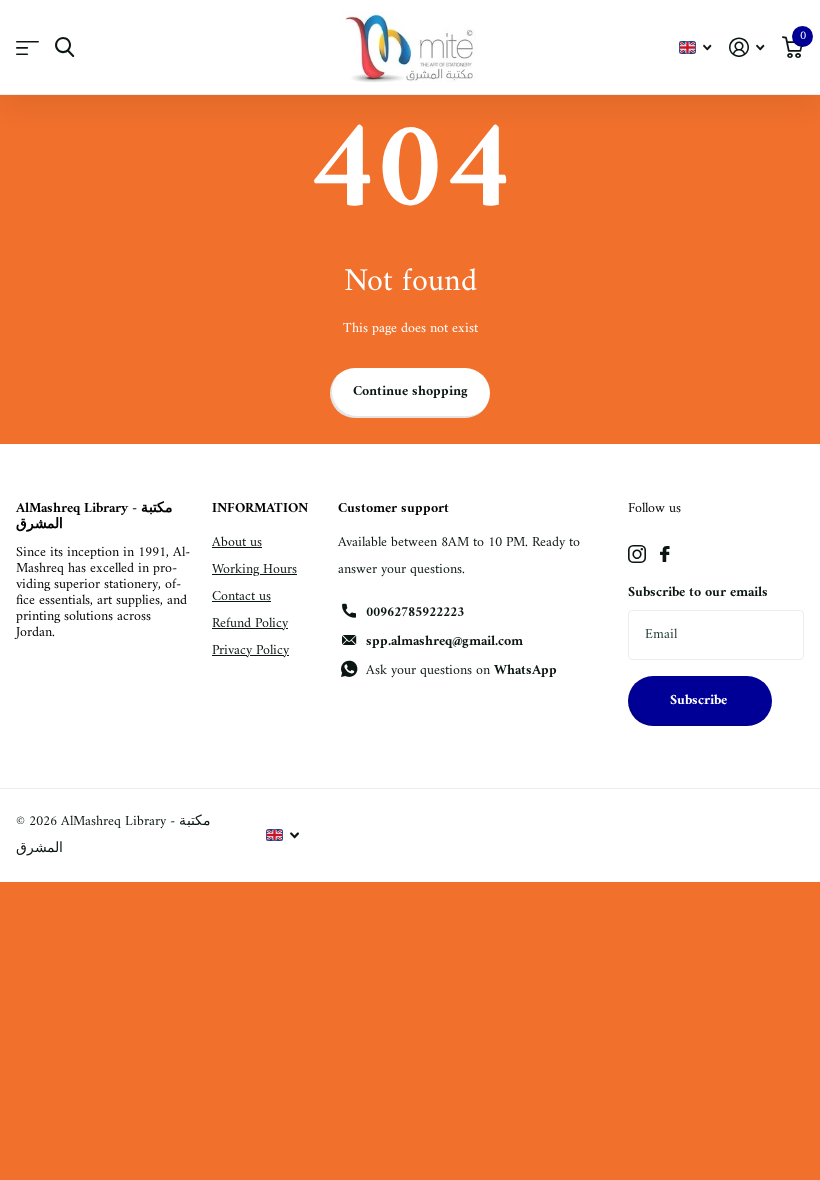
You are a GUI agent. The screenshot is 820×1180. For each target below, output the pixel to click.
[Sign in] (746, 47)
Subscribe (700, 700)
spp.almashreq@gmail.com (444, 641)
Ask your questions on (461, 670)
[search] (64, 47)
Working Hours (254, 569)
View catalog (27, 47)
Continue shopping (410, 391)
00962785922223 (415, 612)
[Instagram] (637, 554)
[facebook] (665, 554)
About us (237, 542)
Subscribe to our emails (698, 592)
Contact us (241, 596)
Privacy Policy (250, 650)
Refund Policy (250, 623)
